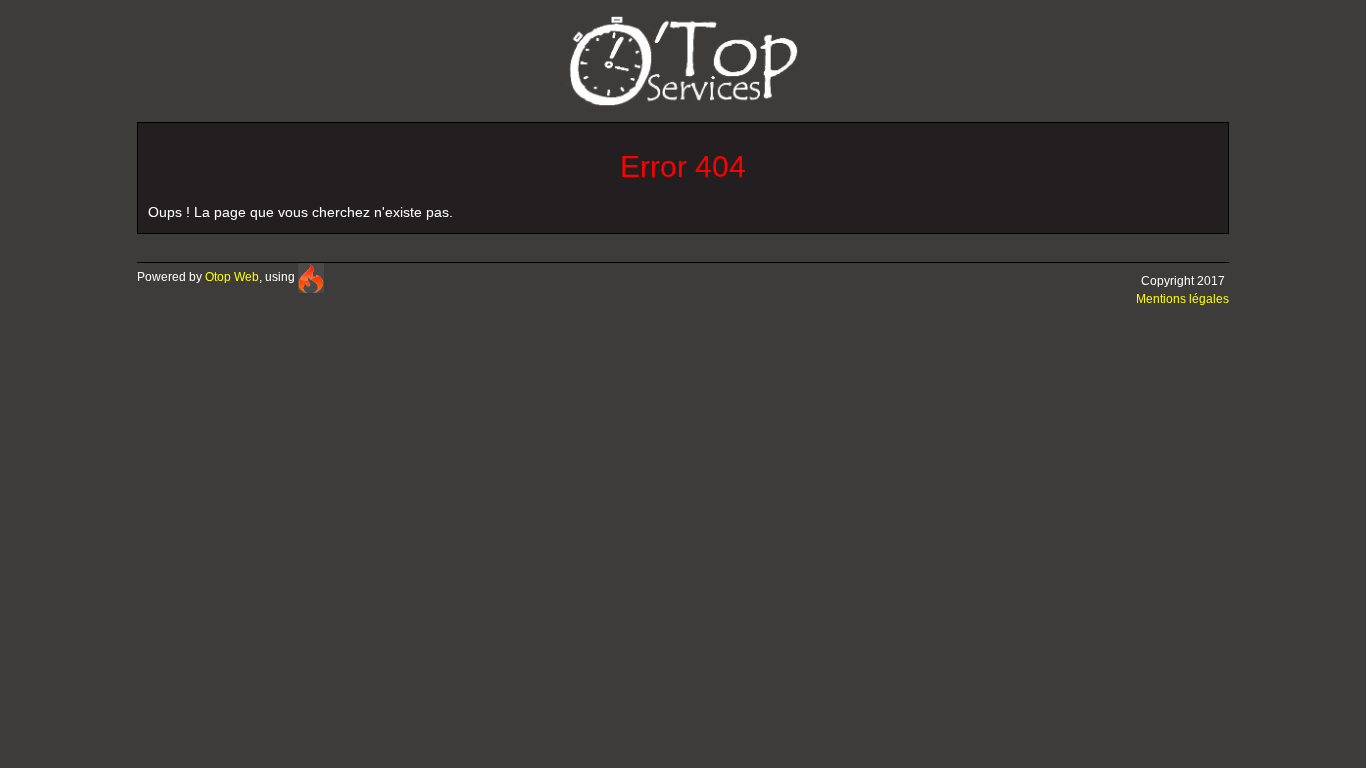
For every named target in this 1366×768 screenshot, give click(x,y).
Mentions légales (1182, 299)
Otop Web (232, 277)
